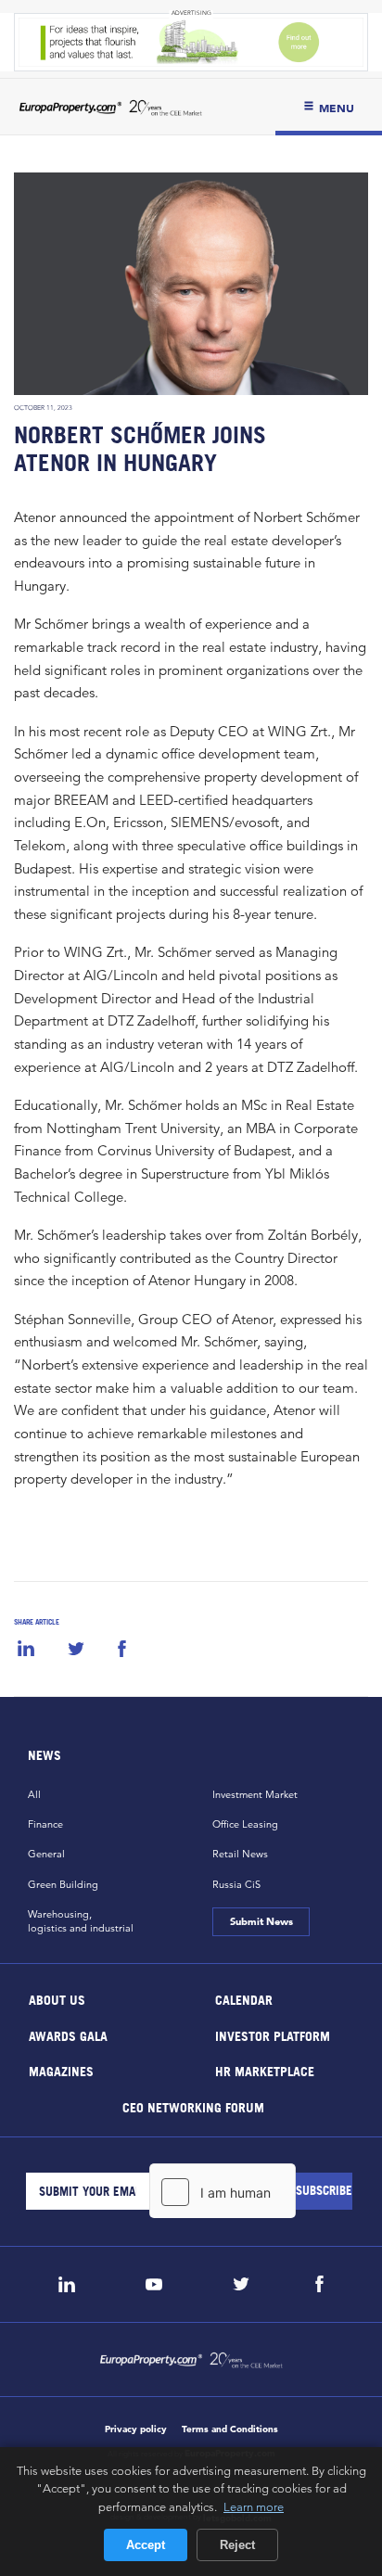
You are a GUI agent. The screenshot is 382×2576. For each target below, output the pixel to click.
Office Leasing (245, 1824)
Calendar (244, 2000)
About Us (57, 2000)
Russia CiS (236, 1884)
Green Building (63, 1884)
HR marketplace (265, 2071)
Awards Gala (68, 2035)
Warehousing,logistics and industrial (81, 1921)
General (46, 1854)
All (34, 1794)
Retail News (240, 1854)
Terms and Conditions (230, 2429)
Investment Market (255, 1794)
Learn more (254, 2506)
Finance (45, 1824)
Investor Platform (273, 2035)
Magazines (61, 2071)
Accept (146, 2545)
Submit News (261, 1921)
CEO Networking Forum (192, 2106)
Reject (237, 2545)
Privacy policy (136, 2429)
